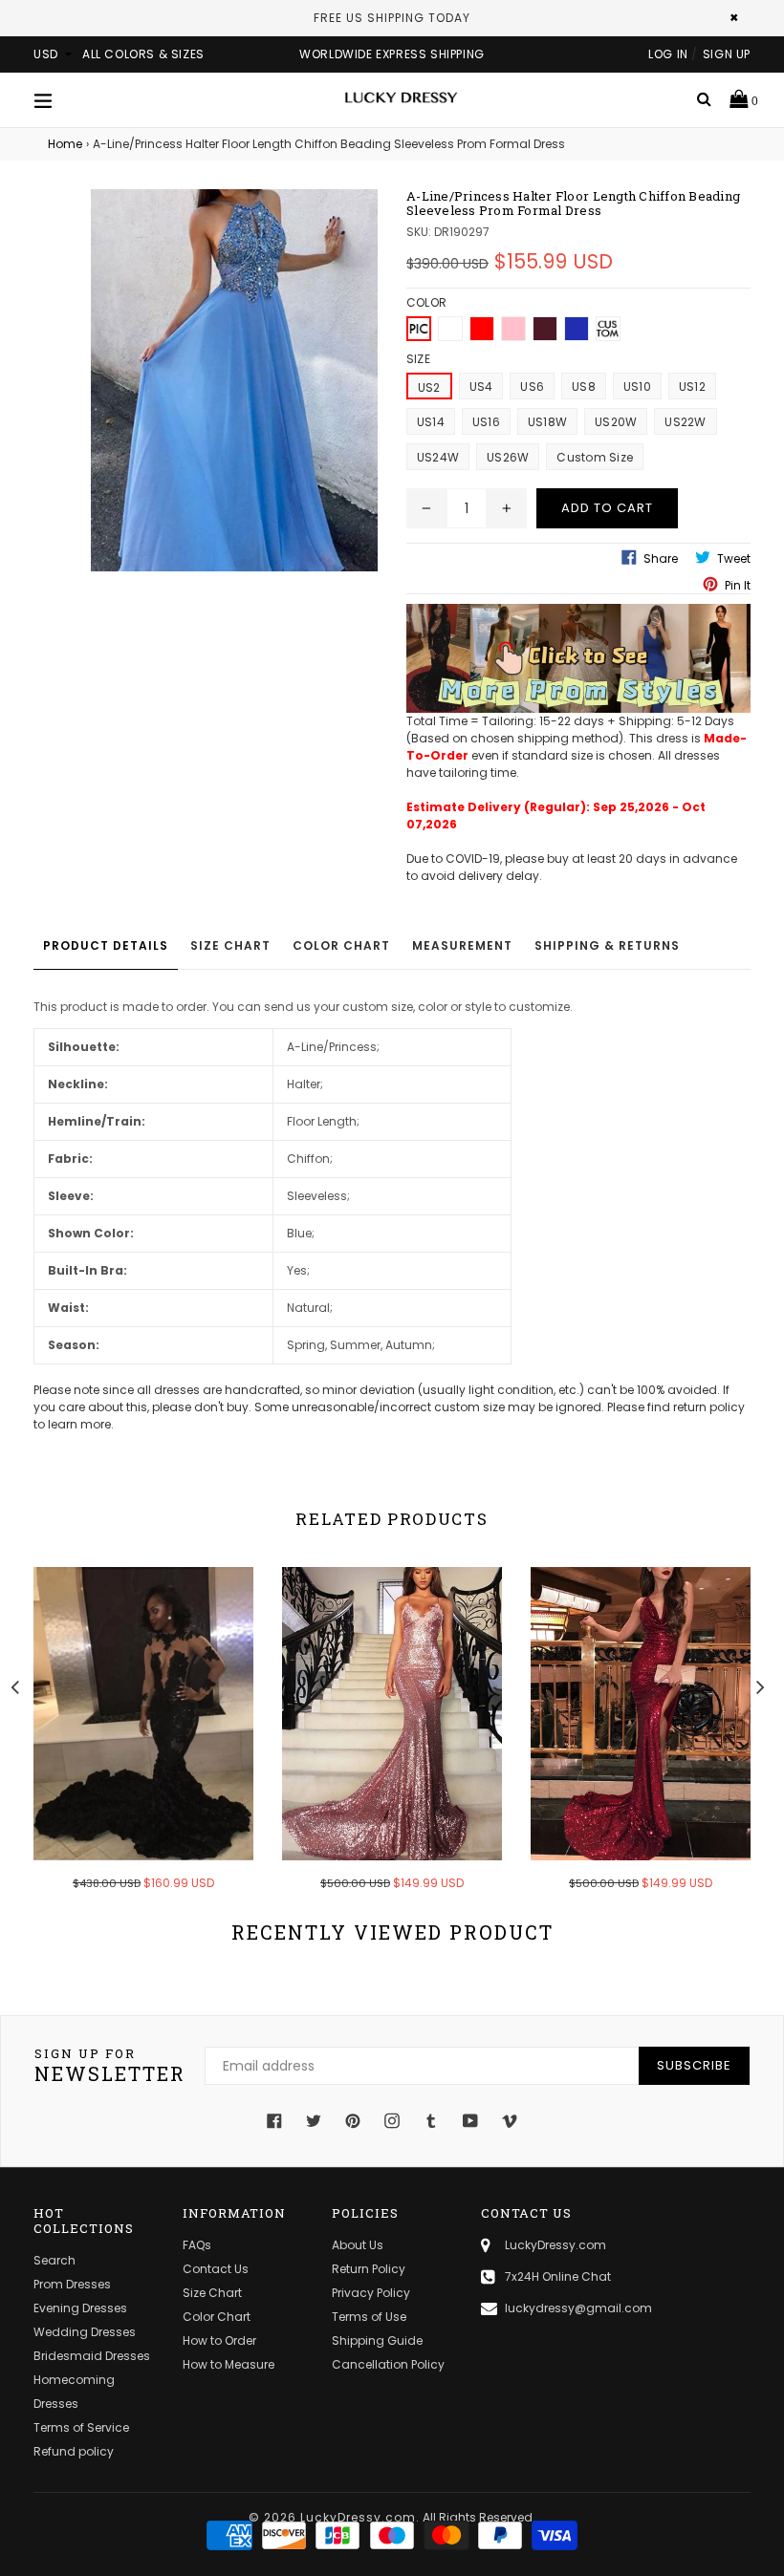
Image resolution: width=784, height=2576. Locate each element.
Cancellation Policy (388, 2364)
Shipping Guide (377, 2340)
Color (426, 302)
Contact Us (216, 2269)
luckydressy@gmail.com (578, 2308)
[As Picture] (419, 329)
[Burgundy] (545, 329)
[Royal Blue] (577, 329)
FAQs (197, 2245)
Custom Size (595, 457)
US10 (637, 386)
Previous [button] (14, 1685)
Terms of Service (81, 2427)
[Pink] (513, 329)
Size (418, 359)
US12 (692, 386)
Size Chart (230, 945)
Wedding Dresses (85, 2332)
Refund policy (74, 2451)
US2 (429, 387)
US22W (685, 422)
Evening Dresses (80, 2308)
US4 (481, 386)
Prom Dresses (72, 2284)
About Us (358, 2245)
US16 (486, 422)
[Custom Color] (608, 329)
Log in (668, 54)
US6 (532, 386)
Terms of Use (369, 2317)
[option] (129, 1741)
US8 (584, 386)
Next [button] (760, 1685)
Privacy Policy (371, 2293)
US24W (438, 457)
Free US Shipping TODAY (392, 18)
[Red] (482, 329)
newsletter (110, 2066)
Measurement (462, 945)
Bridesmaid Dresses (92, 2356)
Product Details (106, 945)
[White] (450, 329)
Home (65, 144)
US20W (616, 422)
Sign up (727, 54)
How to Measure (229, 2364)
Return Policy (369, 2269)
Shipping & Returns (607, 945)
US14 (431, 422)
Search (54, 2260)
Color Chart (341, 945)
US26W (508, 457)
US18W (547, 422)
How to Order (219, 2340)
